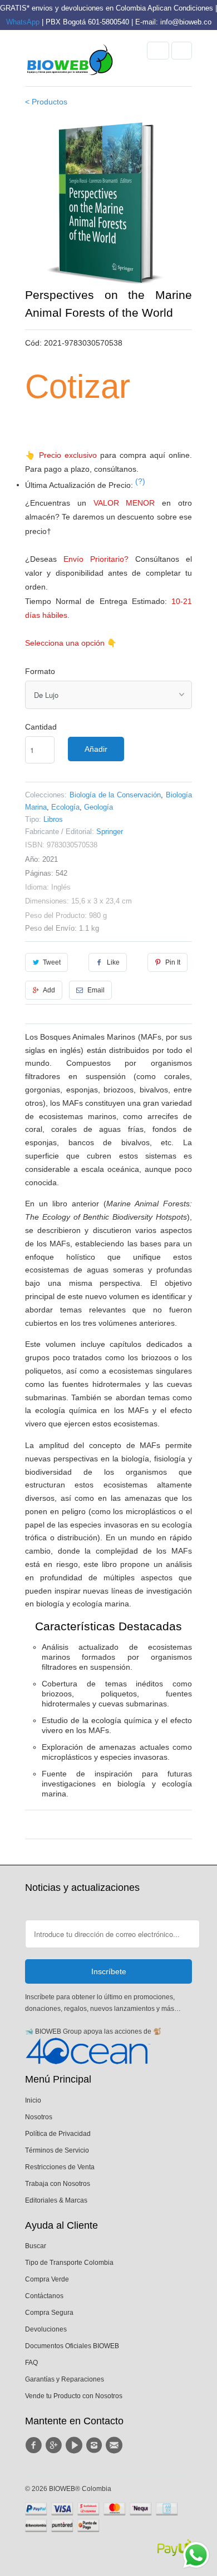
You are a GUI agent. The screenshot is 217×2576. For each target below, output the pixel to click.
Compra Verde (47, 2279)
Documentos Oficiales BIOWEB (72, 2346)
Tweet (52, 962)
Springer (110, 832)
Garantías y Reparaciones (65, 2379)
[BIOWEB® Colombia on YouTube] (76, 2445)
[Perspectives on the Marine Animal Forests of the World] (108, 203)
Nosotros (39, 2117)
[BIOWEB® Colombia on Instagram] (96, 2445)
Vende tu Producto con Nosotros (74, 2396)
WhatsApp (23, 22)
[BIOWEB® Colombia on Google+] (55, 2445)
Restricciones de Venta (60, 2167)
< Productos (46, 102)
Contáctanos (44, 2296)
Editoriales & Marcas (56, 2200)
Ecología (65, 807)
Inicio (33, 2100)
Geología (98, 807)
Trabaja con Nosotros (58, 2184)
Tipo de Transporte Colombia (69, 2263)
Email (96, 990)
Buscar (36, 2246)
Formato (40, 671)
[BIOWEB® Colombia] (70, 62)
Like (113, 962)
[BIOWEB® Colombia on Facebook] (35, 2445)
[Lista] (182, 51)
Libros (53, 819)
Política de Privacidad (58, 2134)
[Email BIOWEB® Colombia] (116, 2445)
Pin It (173, 962)
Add (49, 990)
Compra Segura (49, 2313)
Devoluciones (46, 2329)
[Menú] (158, 51)
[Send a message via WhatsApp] (196, 2555)
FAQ (31, 2363)
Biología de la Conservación (115, 795)
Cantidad (41, 727)
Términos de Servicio (57, 2150)
